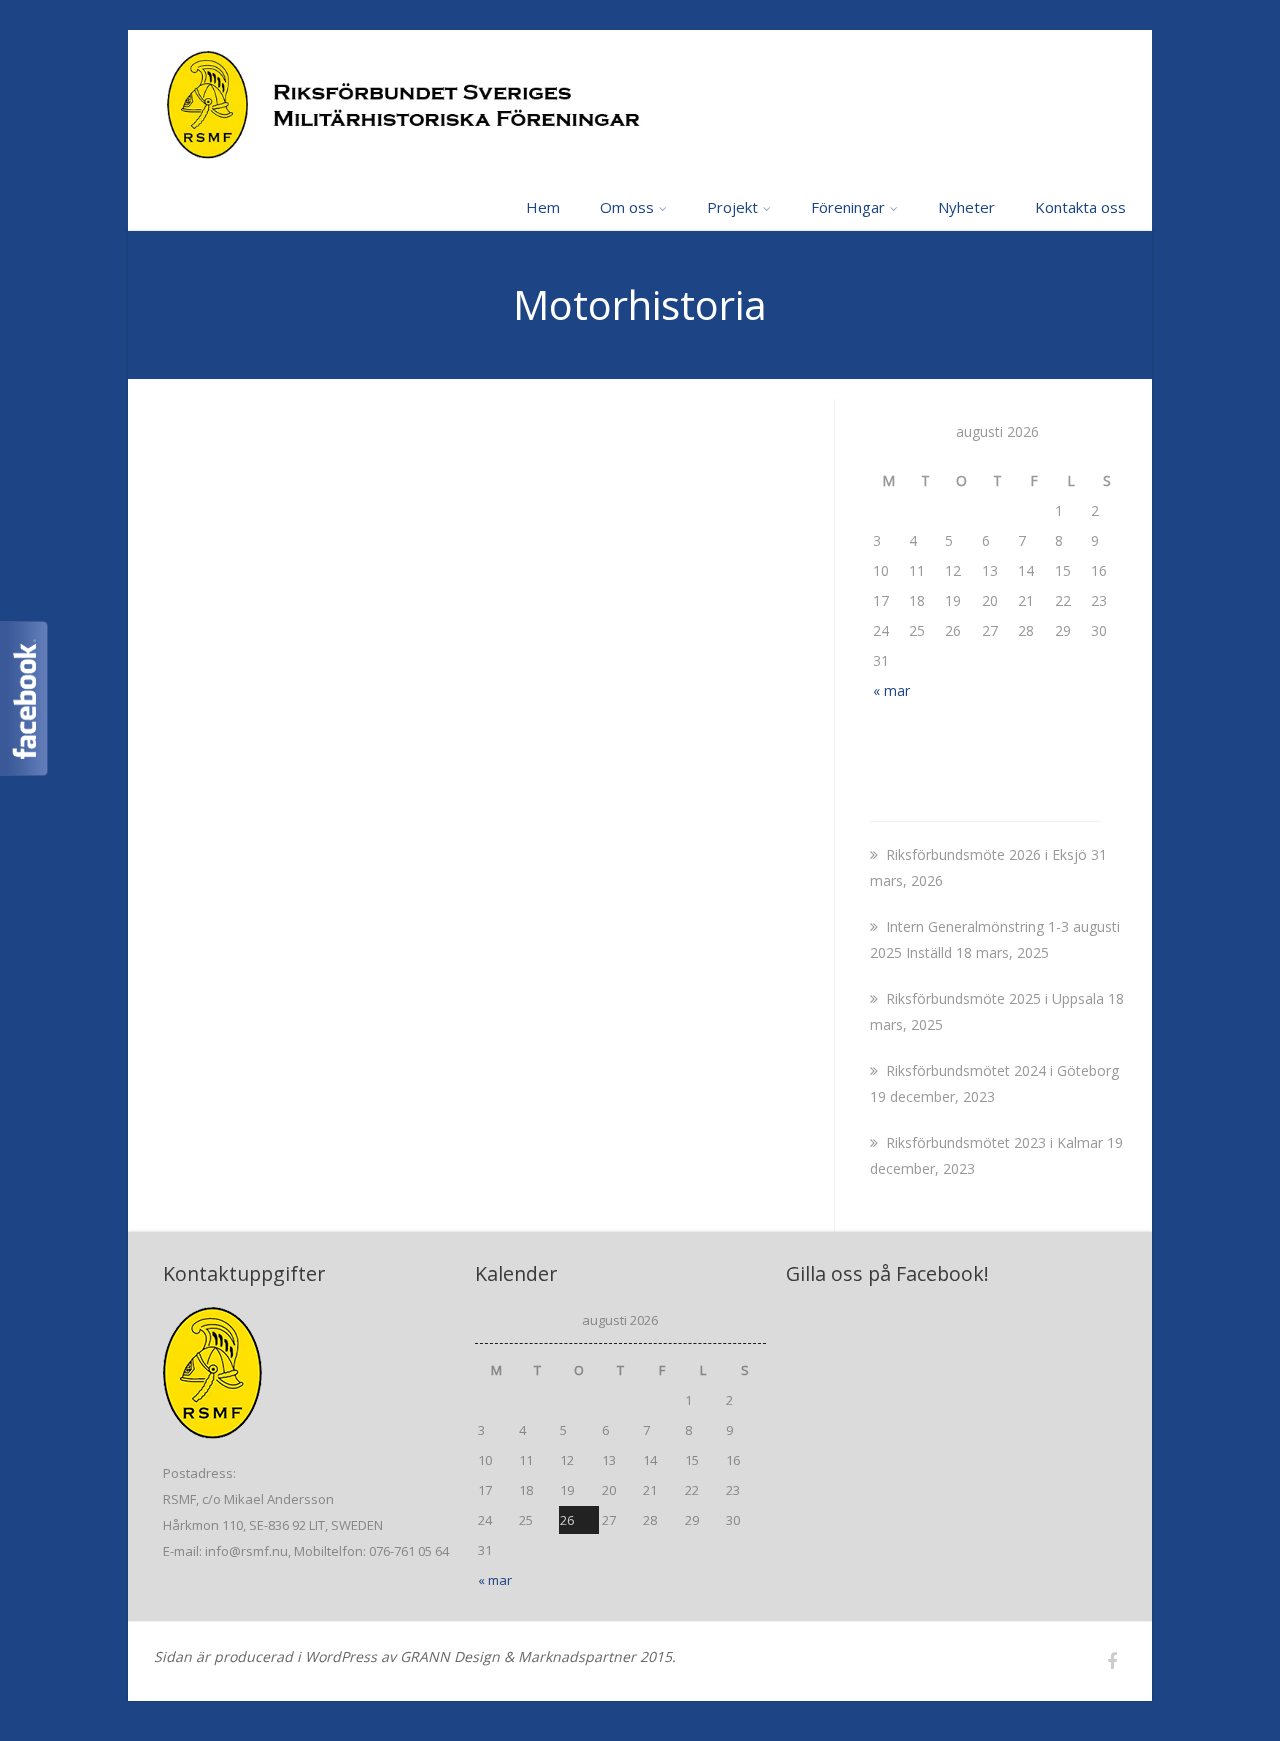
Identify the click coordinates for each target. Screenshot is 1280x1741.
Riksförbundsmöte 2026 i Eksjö (986, 854)
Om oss (627, 207)
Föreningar (848, 207)
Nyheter (966, 207)
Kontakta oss (1080, 207)
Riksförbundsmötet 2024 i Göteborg (1002, 1070)
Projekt (732, 207)
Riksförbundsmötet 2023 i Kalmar (994, 1142)
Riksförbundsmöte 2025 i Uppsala (995, 998)
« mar (891, 690)
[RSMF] (640, 106)
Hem (543, 207)
